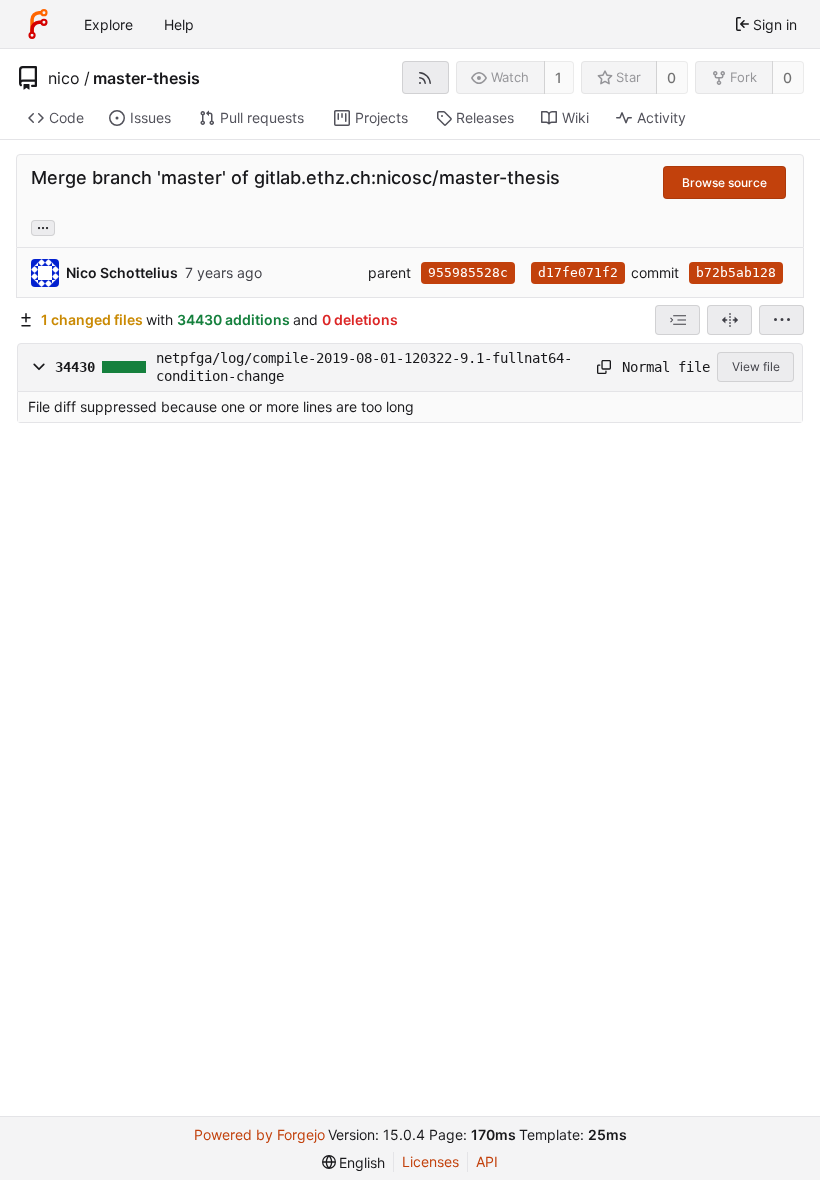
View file (756, 366)
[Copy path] (602, 367)
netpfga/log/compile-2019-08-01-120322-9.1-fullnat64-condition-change (364, 367)
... (43, 226)
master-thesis (146, 78)
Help (179, 24)
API (487, 1161)
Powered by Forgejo (259, 1134)
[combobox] (677, 320)
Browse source (724, 182)
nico (64, 78)
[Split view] (729, 320)
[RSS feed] (425, 77)
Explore (108, 24)
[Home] (38, 24)
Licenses (430, 1161)
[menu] (781, 320)
